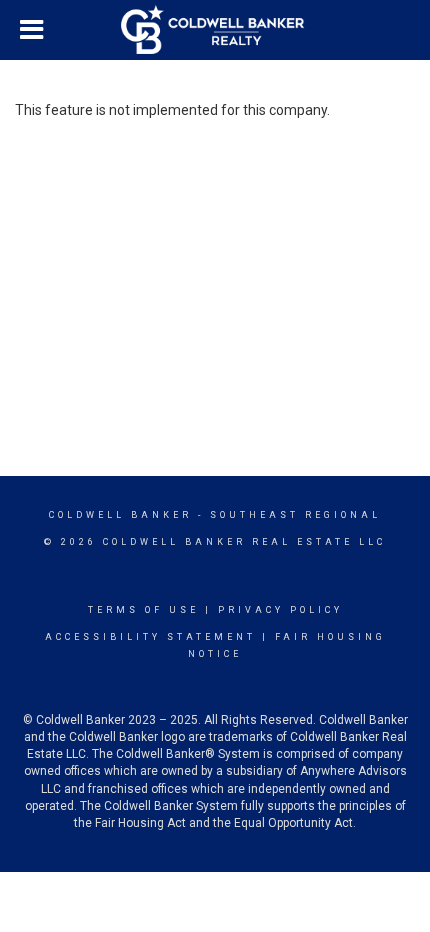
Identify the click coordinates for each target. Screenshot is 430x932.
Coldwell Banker (120, 515)
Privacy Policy (280, 610)
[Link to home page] (215, 30)
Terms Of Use (143, 610)
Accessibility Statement (150, 637)
